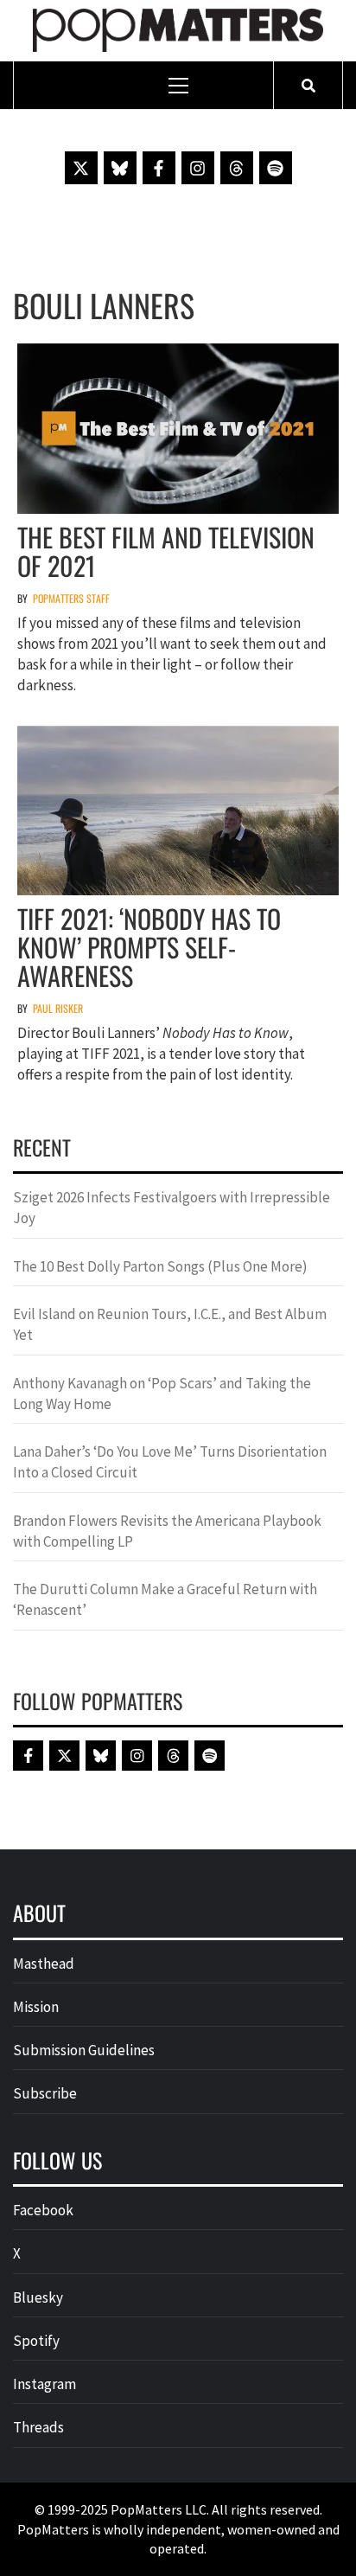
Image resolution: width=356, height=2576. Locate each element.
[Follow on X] (81, 168)
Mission (36, 2007)
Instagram (44, 2384)
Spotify (36, 2341)
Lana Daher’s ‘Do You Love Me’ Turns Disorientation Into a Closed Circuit (170, 1462)
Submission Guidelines (84, 2050)
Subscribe (45, 2093)
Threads (38, 2427)
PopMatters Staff (71, 598)
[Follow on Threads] (237, 168)
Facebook (43, 2210)
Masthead (44, 1964)
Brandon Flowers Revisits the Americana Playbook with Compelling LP (167, 1531)
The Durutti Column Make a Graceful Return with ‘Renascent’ (165, 1599)
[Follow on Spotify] (276, 168)
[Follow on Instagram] (198, 168)
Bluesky (38, 2297)
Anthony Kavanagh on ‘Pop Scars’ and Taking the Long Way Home (162, 1394)
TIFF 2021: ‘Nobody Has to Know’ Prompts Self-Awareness (149, 947)
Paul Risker (58, 1008)
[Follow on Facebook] (159, 168)
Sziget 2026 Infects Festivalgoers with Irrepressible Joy (172, 1208)
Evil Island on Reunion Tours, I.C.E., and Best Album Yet (170, 1324)
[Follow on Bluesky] (120, 168)
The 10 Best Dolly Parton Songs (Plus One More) (160, 1266)
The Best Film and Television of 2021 (166, 551)
